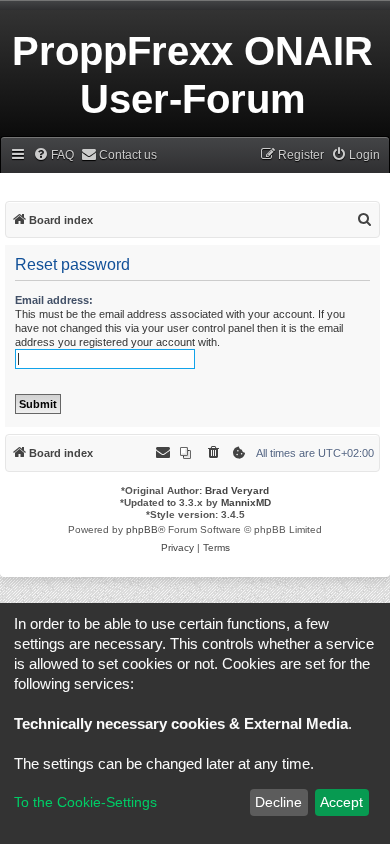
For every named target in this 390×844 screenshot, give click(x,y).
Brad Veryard (237, 490)
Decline (278, 802)
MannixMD (246, 502)
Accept (341, 802)
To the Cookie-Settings (85, 802)
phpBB (142, 529)
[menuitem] (53, 155)
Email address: (54, 300)
